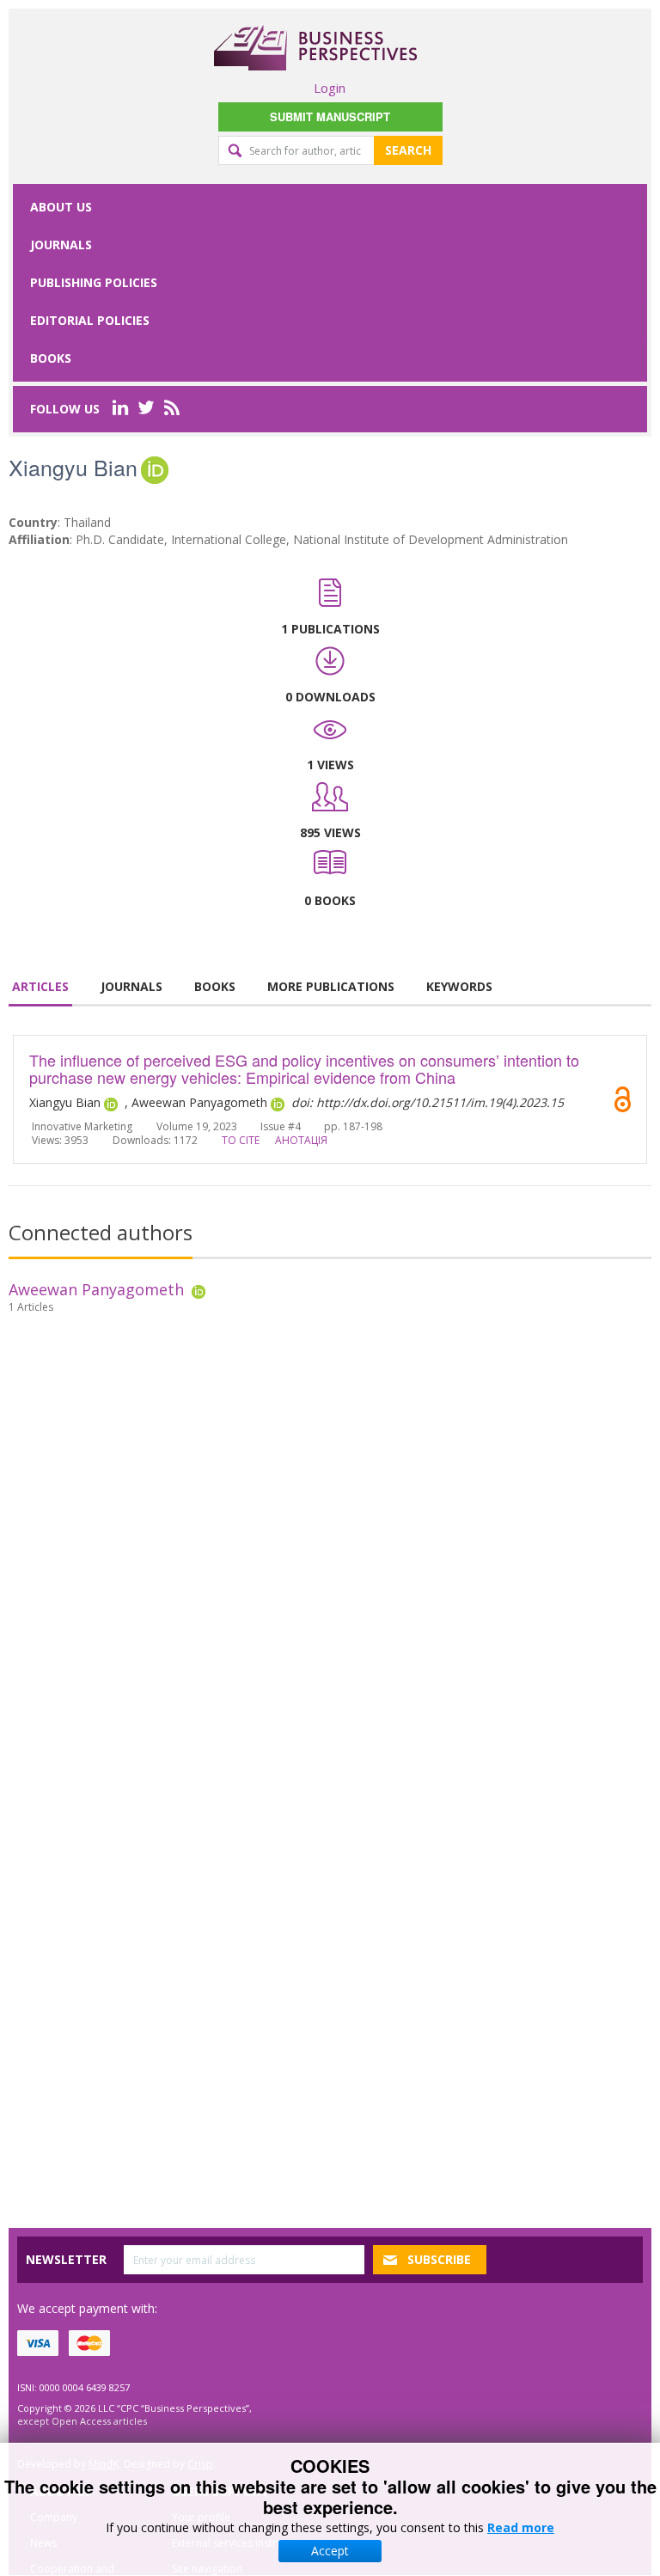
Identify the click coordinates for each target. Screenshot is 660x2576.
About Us (61, 207)
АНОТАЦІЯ (301, 1140)
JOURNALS (131, 986)
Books (51, 358)
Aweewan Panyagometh (96, 1289)
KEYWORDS (459, 986)
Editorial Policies (90, 320)
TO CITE (241, 1140)
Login (330, 88)
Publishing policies (94, 282)
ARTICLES (40, 986)
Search (408, 150)
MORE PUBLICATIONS (331, 986)
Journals (61, 245)
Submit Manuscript (330, 116)
